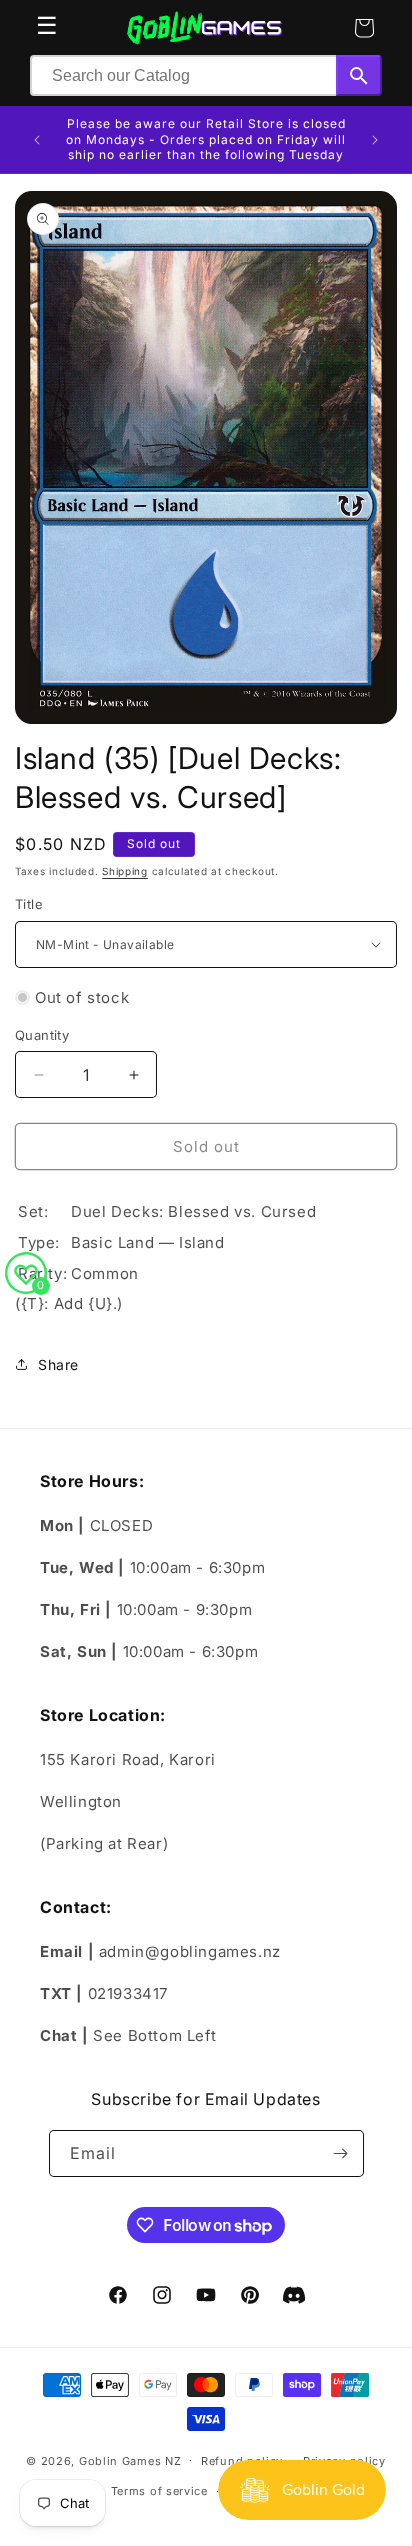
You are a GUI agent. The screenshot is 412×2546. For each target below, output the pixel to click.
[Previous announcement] (37, 140)
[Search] (359, 75)
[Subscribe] (341, 2153)
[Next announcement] (375, 140)
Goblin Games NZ (130, 2460)
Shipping (125, 871)
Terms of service (159, 2491)
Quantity (42, 1035)
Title (29, 904)
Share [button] (58, 1364)
